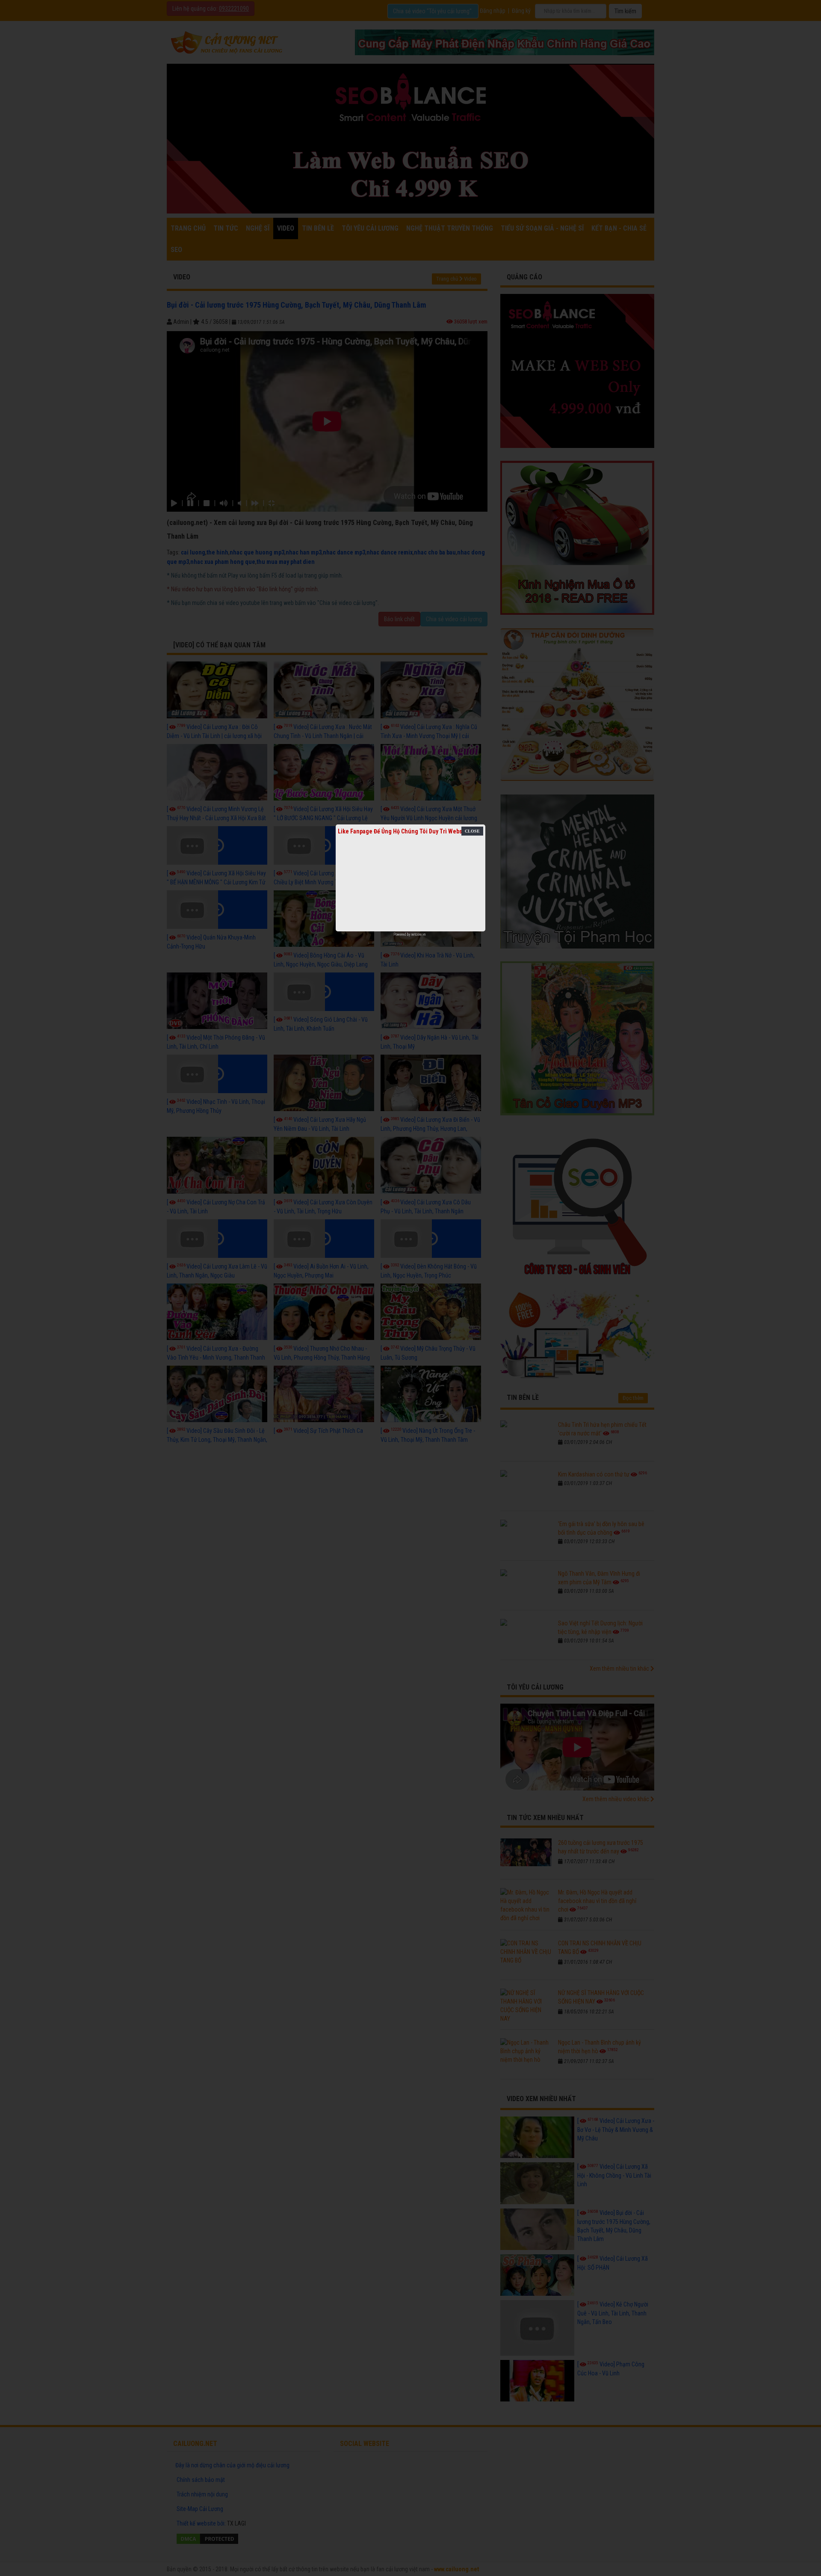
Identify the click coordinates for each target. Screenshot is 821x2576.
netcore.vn (418, 934)
